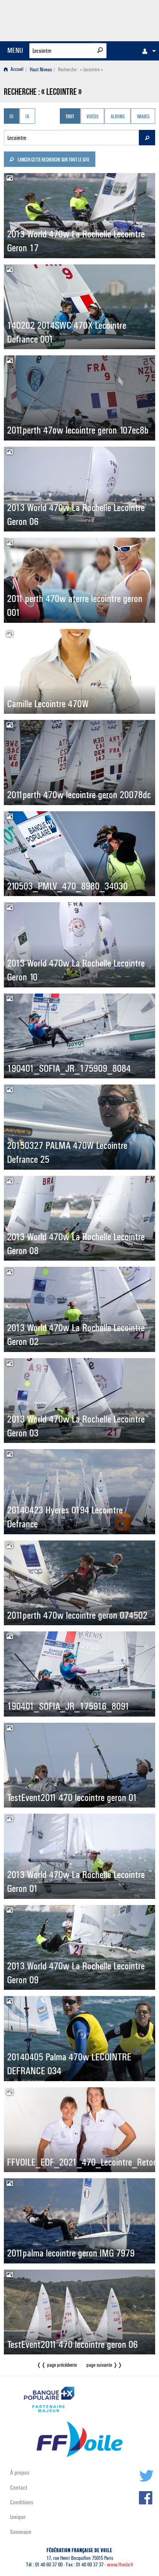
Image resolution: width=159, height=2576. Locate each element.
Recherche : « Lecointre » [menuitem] (80, 70)
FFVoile (119, 19)
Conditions (22, 2502)
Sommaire (21, 2532)
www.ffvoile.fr (120, 2565)
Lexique (18, 2517)
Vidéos (92, 117)
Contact (19, 2488)
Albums (118, 117)
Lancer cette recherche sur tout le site (53, 160)
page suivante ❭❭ (104, 2365)
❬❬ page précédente (57, 2365)
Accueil (16, 70)
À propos (20, 2473)
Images (143, 117)
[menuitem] (147, 51)
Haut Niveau (41, 70)
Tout (70, 117)
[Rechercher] (100, 50)
